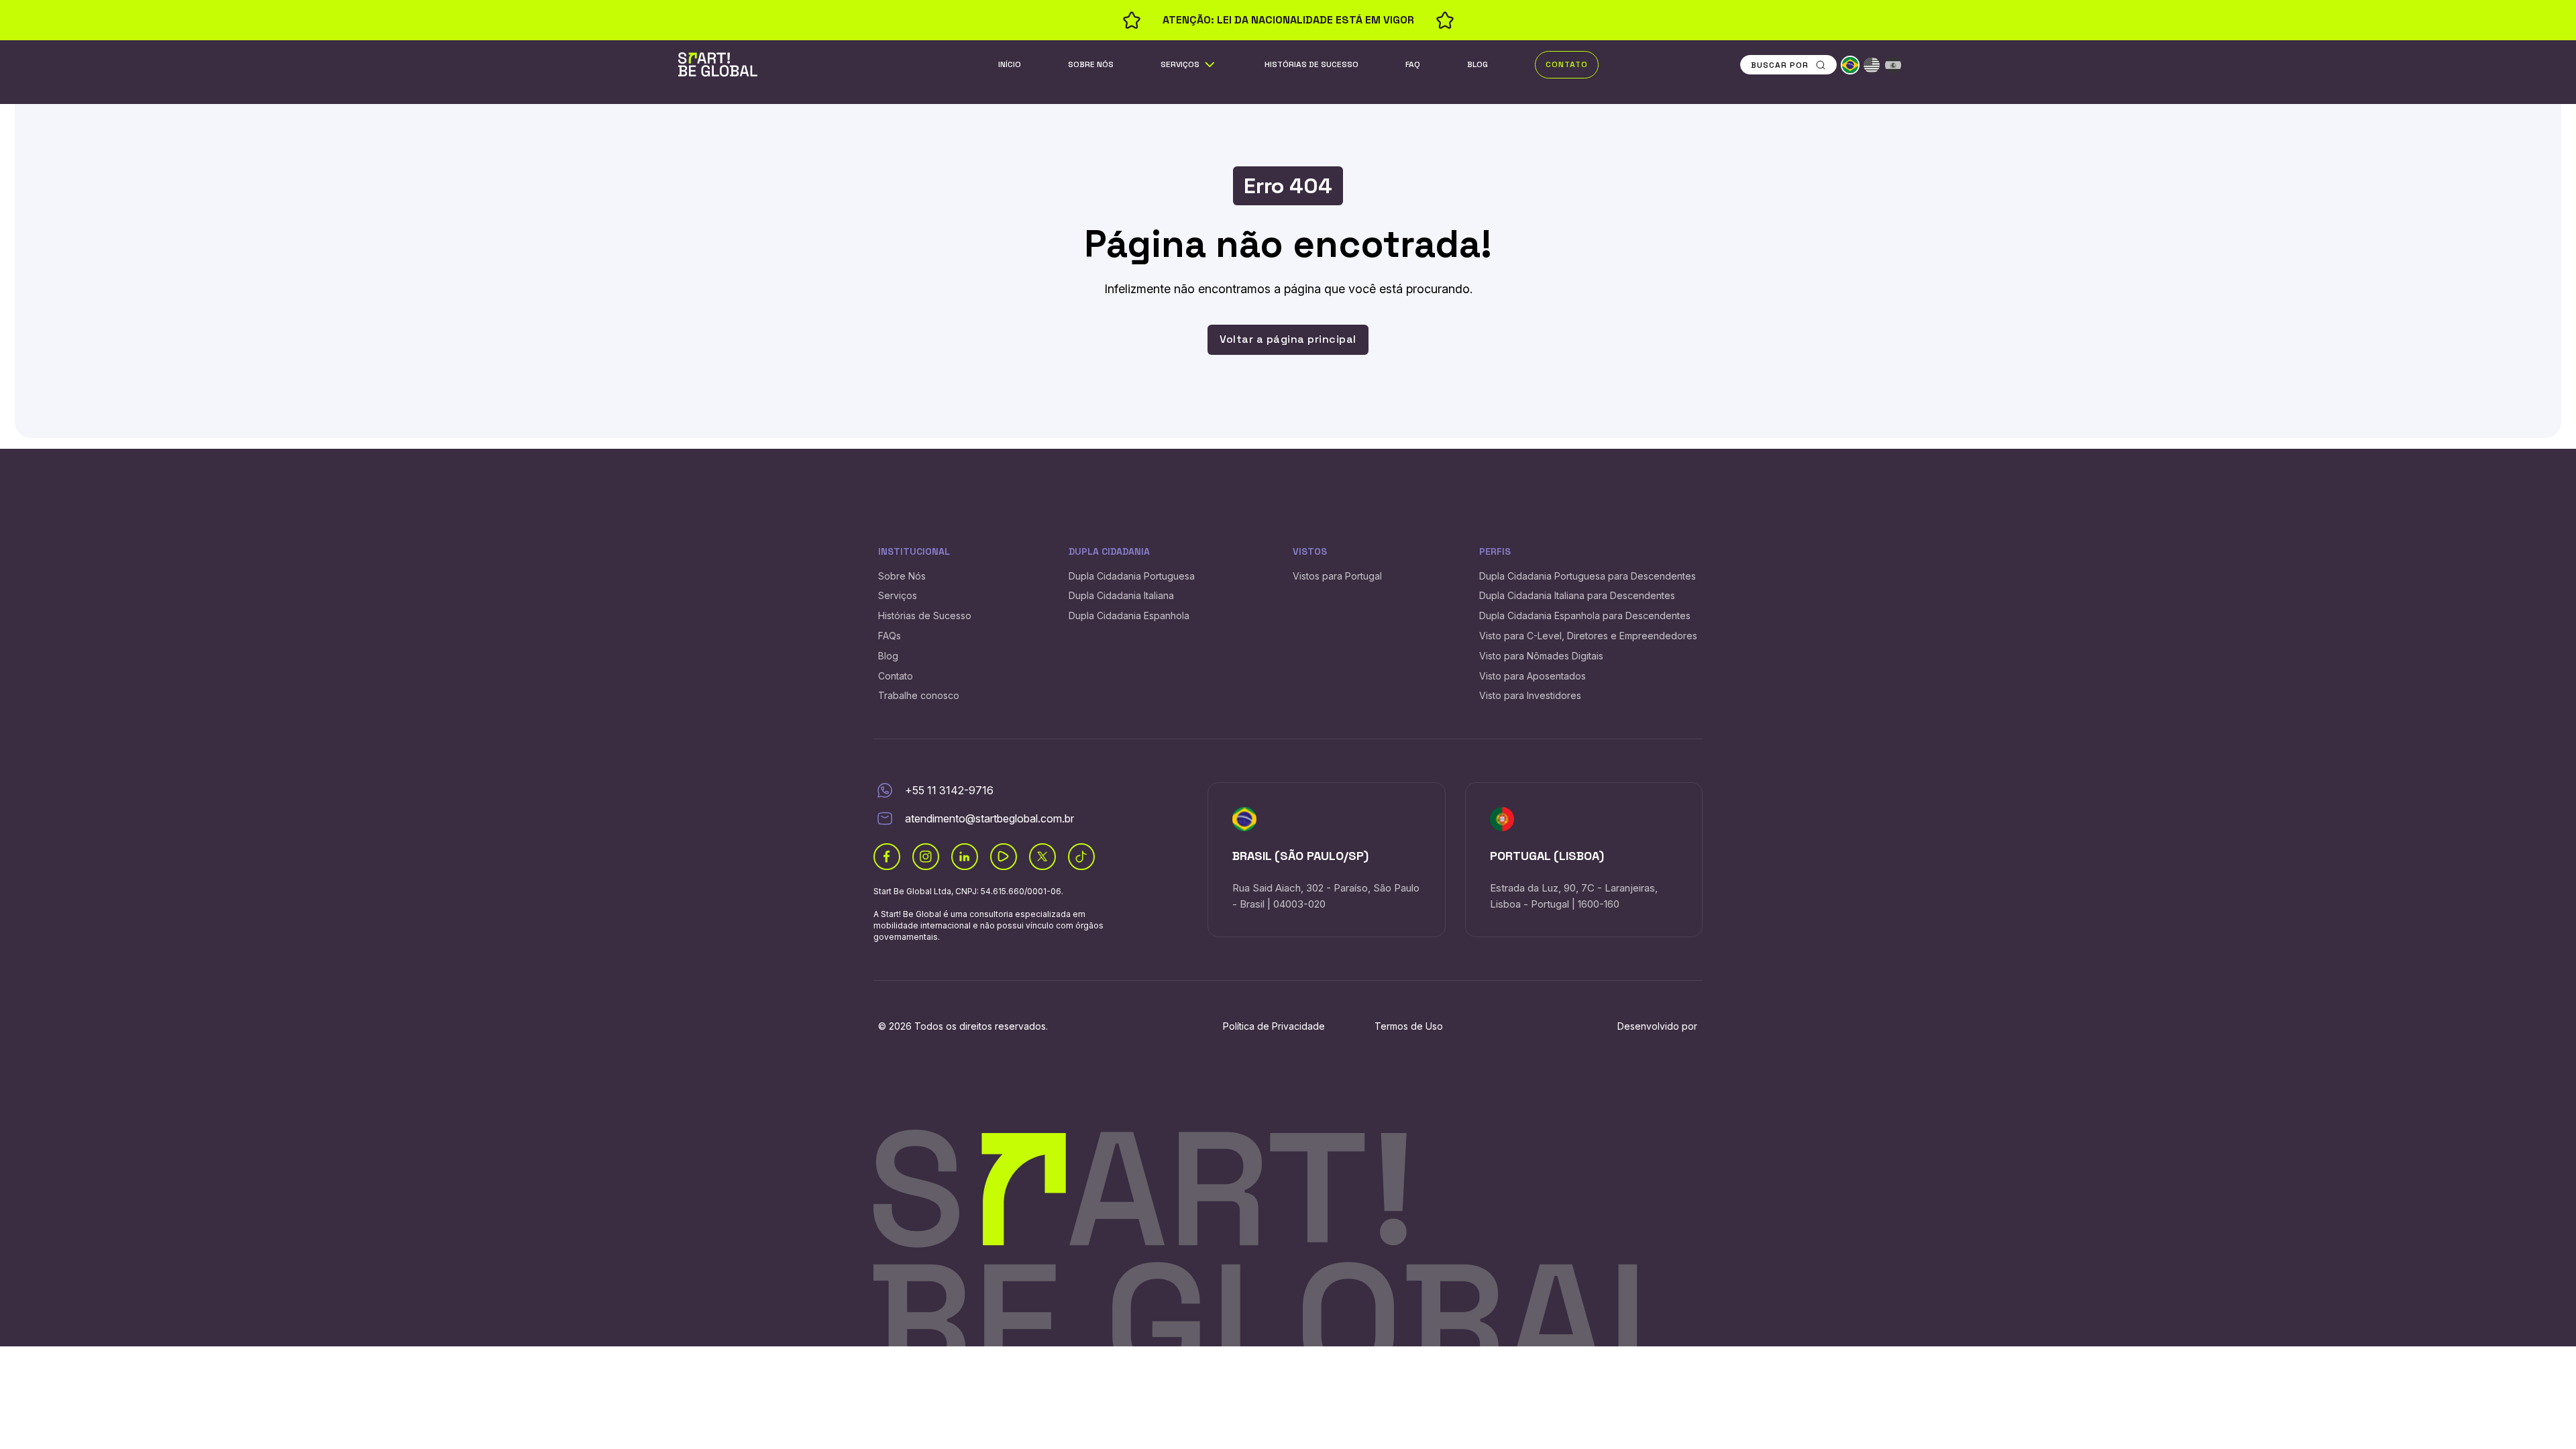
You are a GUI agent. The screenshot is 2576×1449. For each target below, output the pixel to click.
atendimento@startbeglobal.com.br (989, 818)
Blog (1478, 64)
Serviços (1180, 64)
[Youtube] (1004, 857)
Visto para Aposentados (1533, 676)
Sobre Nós (1091, 64)
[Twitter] (1042, 857)
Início (1010, 64)
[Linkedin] (965, 857)
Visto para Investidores (1530, 695)
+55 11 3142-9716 (949, 790)
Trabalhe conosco (919, 695)
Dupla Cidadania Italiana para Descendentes (1577, 595)
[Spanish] (1893, 65)
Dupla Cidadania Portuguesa (1132, 576)
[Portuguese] (1850, 65)
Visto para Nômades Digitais (1541, 656)
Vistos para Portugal (1337, 576)
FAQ (1413, 64)
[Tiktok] (1081, 857)
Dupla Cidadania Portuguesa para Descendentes (1588, 576)
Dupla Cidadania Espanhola (1129, 615)
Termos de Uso (1409, 1026)
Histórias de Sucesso (1311, 64)
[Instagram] (926, 857)
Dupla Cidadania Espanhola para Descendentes (1585, 615)
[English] (1872, 65)
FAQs (890, 636)
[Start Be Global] (718, 64)
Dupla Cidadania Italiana (1121, 595)
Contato (1567, 64)
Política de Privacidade (1274, 1026)
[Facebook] (887, 857)
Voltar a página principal (1288, 339)
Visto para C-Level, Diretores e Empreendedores (1588, 636)
